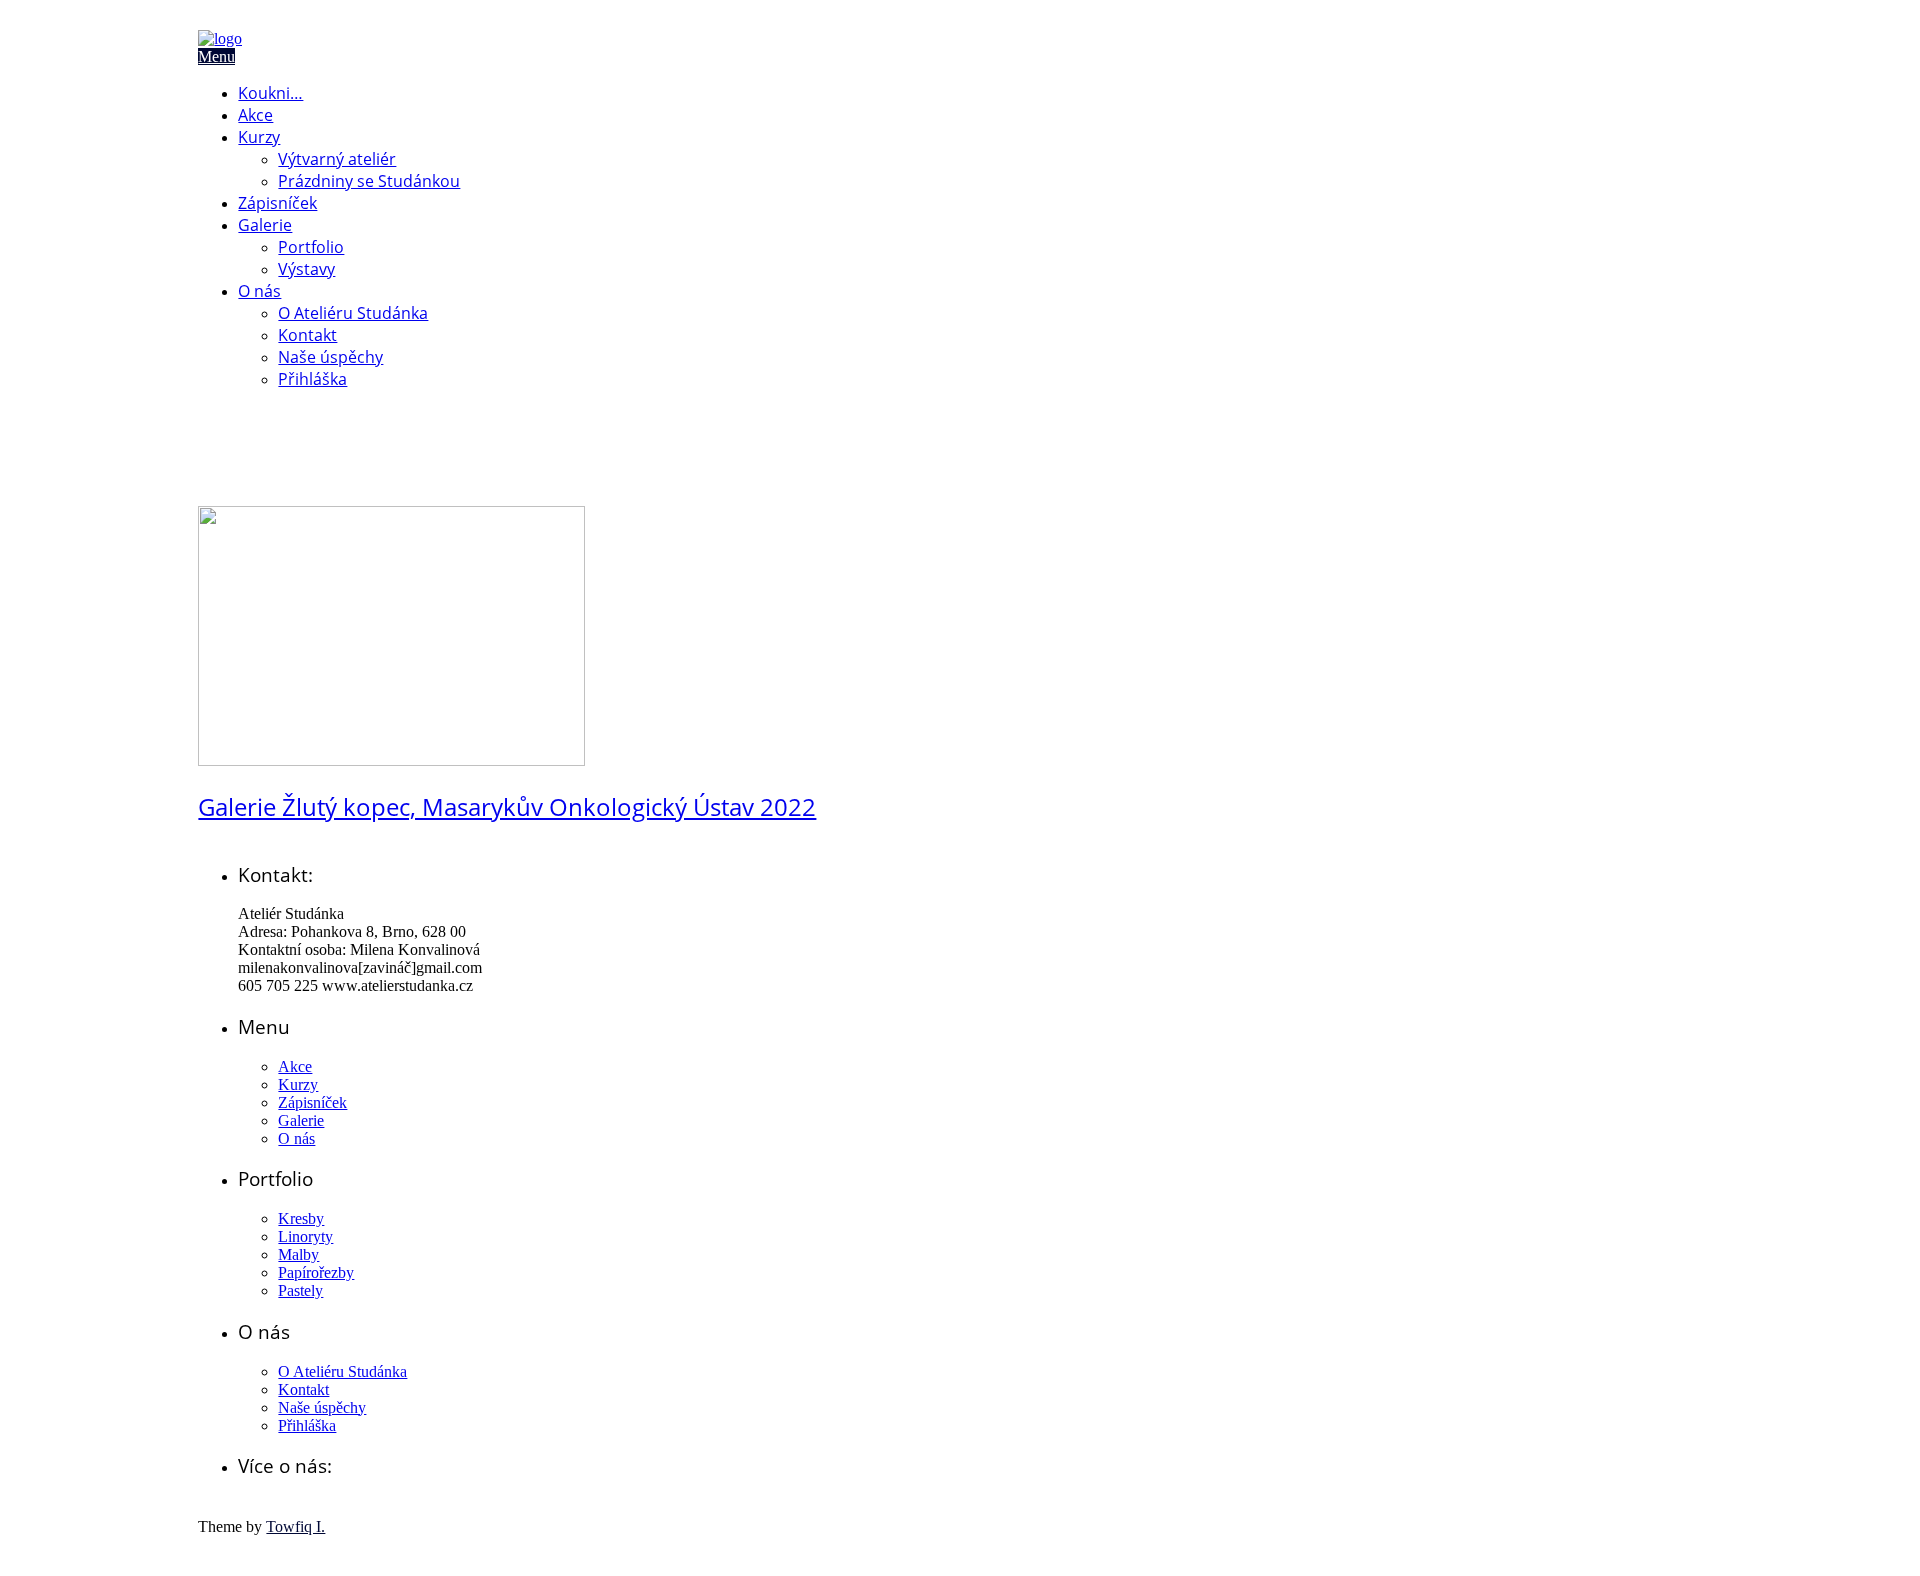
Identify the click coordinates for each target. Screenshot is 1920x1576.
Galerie (265, 225)
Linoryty (305, 1236)
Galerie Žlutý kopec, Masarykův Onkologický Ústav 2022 (507, 806)
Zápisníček (277, 203)
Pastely (300, 1290)
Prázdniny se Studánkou (369, 181)
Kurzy (259, 137)
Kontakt (307, 335)
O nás (259, 291)
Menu (216, 56)
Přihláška (312, 379)
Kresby (301, 1218)
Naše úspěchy (330, 357)
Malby (298, 1254)
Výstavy (306, 269)
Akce (255, 115)
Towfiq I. (295, 1526)
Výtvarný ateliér (337, 159)
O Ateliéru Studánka (353, 313)
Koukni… (270, 93)
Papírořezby (316, 1272)
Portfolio (311, 247)
